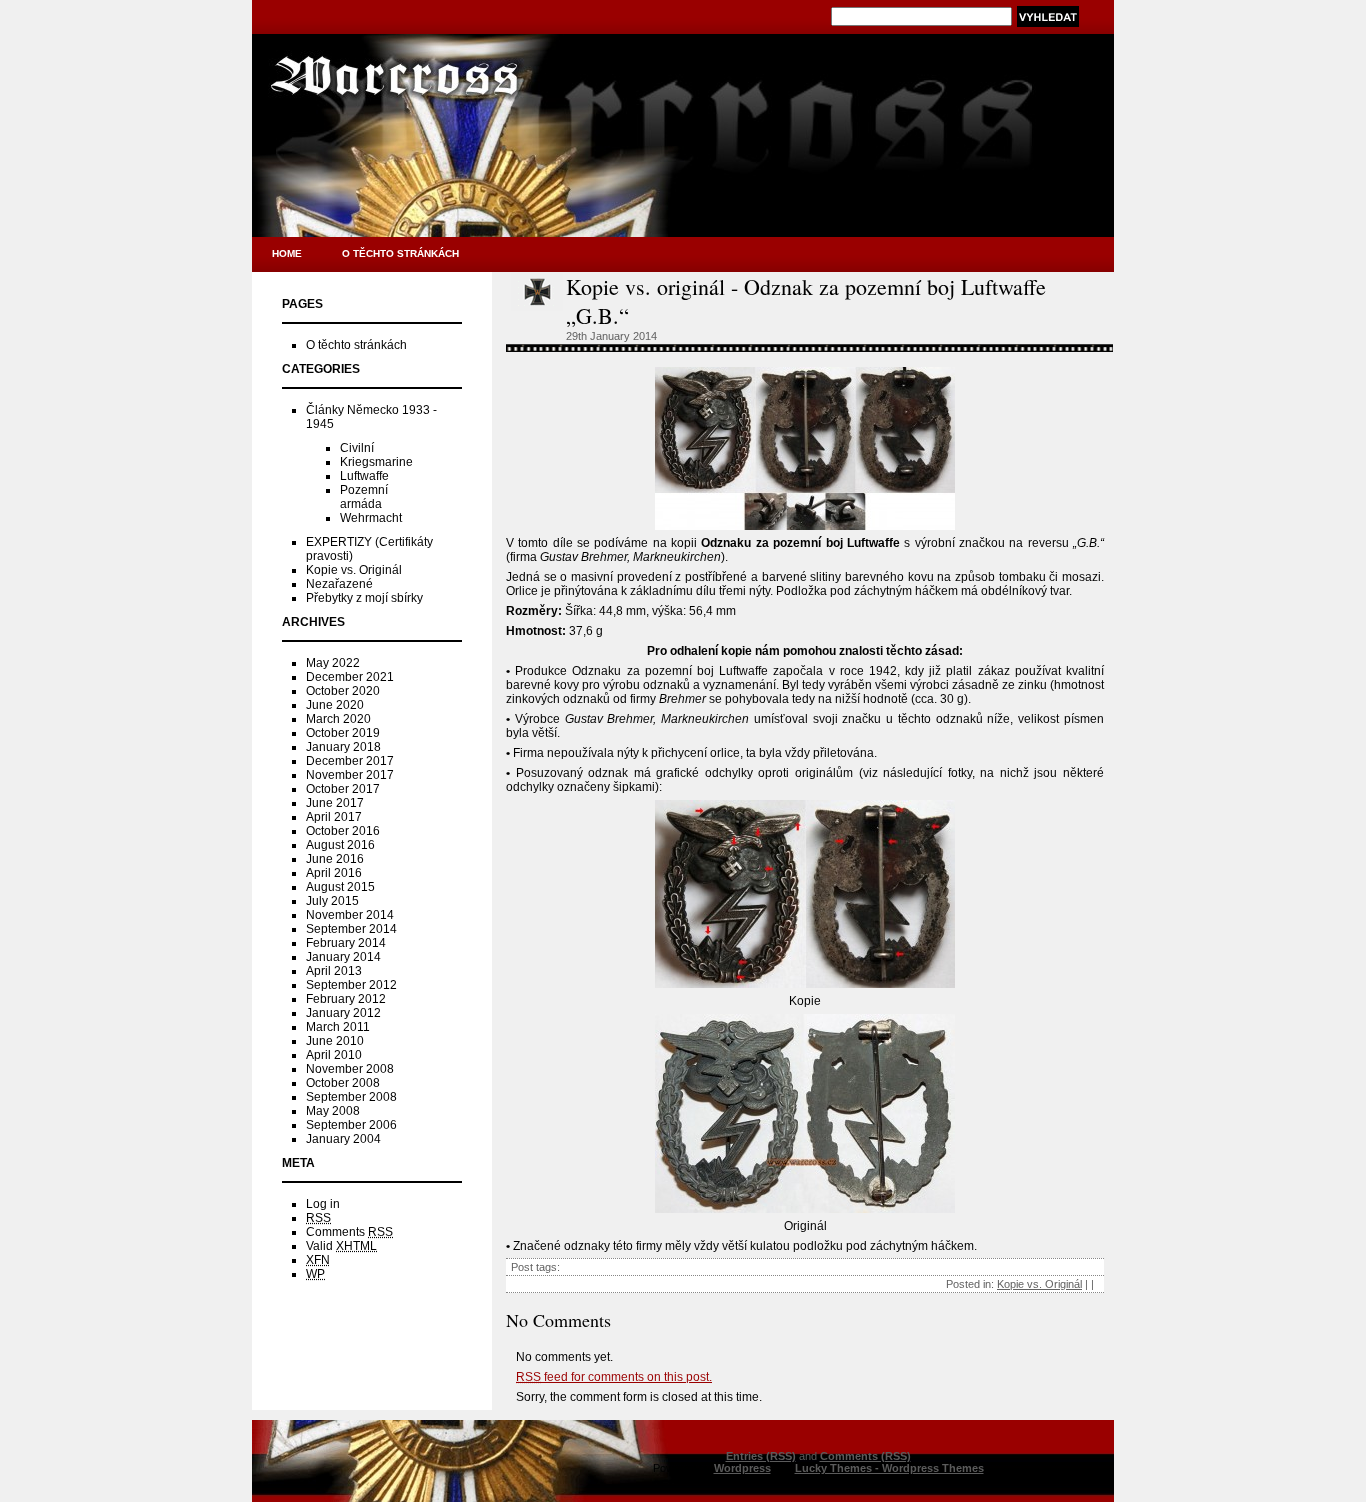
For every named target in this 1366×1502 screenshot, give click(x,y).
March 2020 (338, 719)
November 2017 (350, 775)
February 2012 (346, 999)
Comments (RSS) (865, 1456)
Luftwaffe (364, 476)
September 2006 (351, 1125)
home (287, 253)
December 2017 (350, 761)
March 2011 (338, 1027)
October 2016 (343, 831)
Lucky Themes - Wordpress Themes (889, 1468)
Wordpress (742, 1468)
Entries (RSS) (761, 1456)
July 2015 (332, 901)
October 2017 (343, 789)
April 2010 (334, 1055)
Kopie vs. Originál (354, 570)
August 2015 (340, 887)
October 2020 (343, 691)
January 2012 (343, 1013)
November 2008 (350, 1069)
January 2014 (343, 957)
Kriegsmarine (376, 462)
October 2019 (343, 733)
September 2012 (351, 985)
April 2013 (334, 971)
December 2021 (350, 677)
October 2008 (343, 1083)
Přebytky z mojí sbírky (364, 598)
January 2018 (343, 747)
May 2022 (333, 663)
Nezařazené (339, 584)
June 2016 (335, 859)
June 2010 (335, 1041)
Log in (323, 1204)
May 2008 (333, 1111)
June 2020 (335, 705)
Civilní (357, 448)
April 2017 (334, 817)
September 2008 (351, 1097)
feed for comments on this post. (614, 1377)
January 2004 (343, 1139)
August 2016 (340, 845)
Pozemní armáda (364, 497)
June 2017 (335, 803)
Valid (341, 1246)
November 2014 (350, 915)
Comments (349, 1232)
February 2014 (346, 943)
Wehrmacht (371, 518)
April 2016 (334, 873)
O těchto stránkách (400, 253)
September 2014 (351, 929)
